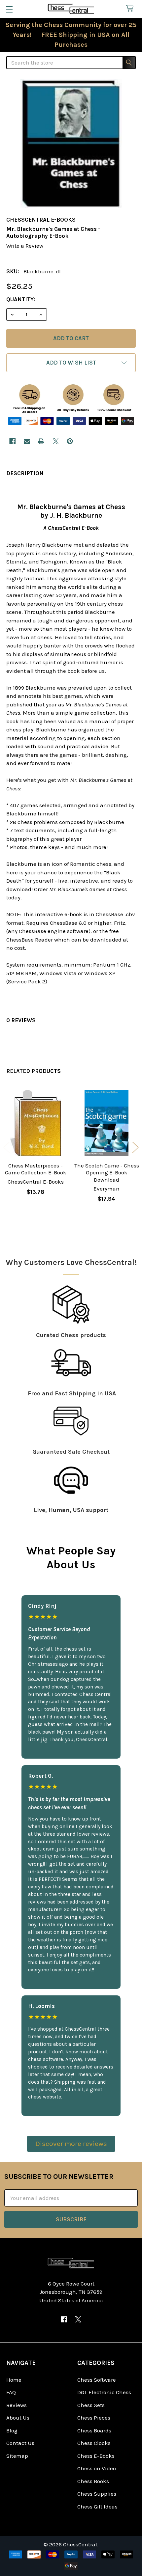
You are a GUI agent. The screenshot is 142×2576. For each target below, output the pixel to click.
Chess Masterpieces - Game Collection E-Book (36, 1169)
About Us (18, 2418)
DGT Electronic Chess (104, 2392)
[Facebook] (12, 441)
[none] (71, 144)
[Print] (41, 441)
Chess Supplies (97, 2494)
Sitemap (17, 2456)
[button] (71, 363)
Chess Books (93, 2481)
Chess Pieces (94, 2418)
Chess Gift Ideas (97, 2507)
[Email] (27, 441)
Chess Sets (91, 2405)
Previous (7, 1148)
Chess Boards (94, 2430)
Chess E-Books (96, 2456)
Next (135, 1148)
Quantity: (21, 299)
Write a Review (25, 246)
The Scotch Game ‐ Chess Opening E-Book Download (107, 1173)
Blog (12, 2430)
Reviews (17, 2405)
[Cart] (131, 9)
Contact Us (20, 2443)
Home (14, 2380)
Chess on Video (97, 2468)
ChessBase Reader (30, 940)
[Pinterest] (70, 441)
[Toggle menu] (9, 9)
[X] (56, 441)
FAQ (11, 2392)
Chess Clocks (94, 2443)
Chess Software (97, 2380)
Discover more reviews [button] (71, 2144)
